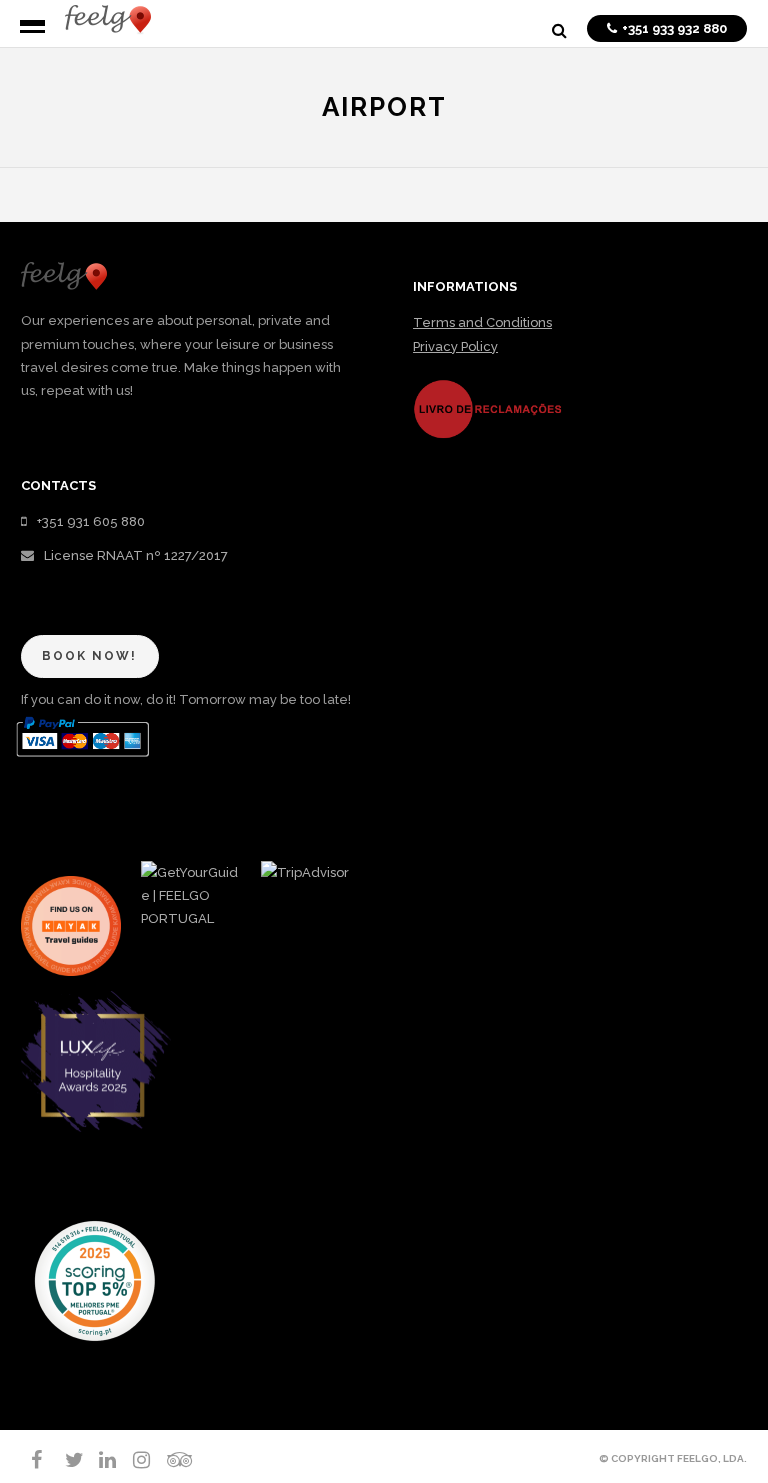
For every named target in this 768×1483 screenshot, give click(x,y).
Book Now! (89, 656)
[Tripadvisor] (167, 1460)
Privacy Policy (455, 346)
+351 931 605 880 (91, 521)
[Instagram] (133, 1460)
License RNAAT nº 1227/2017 (136, 555)
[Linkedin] (99, 1460)
